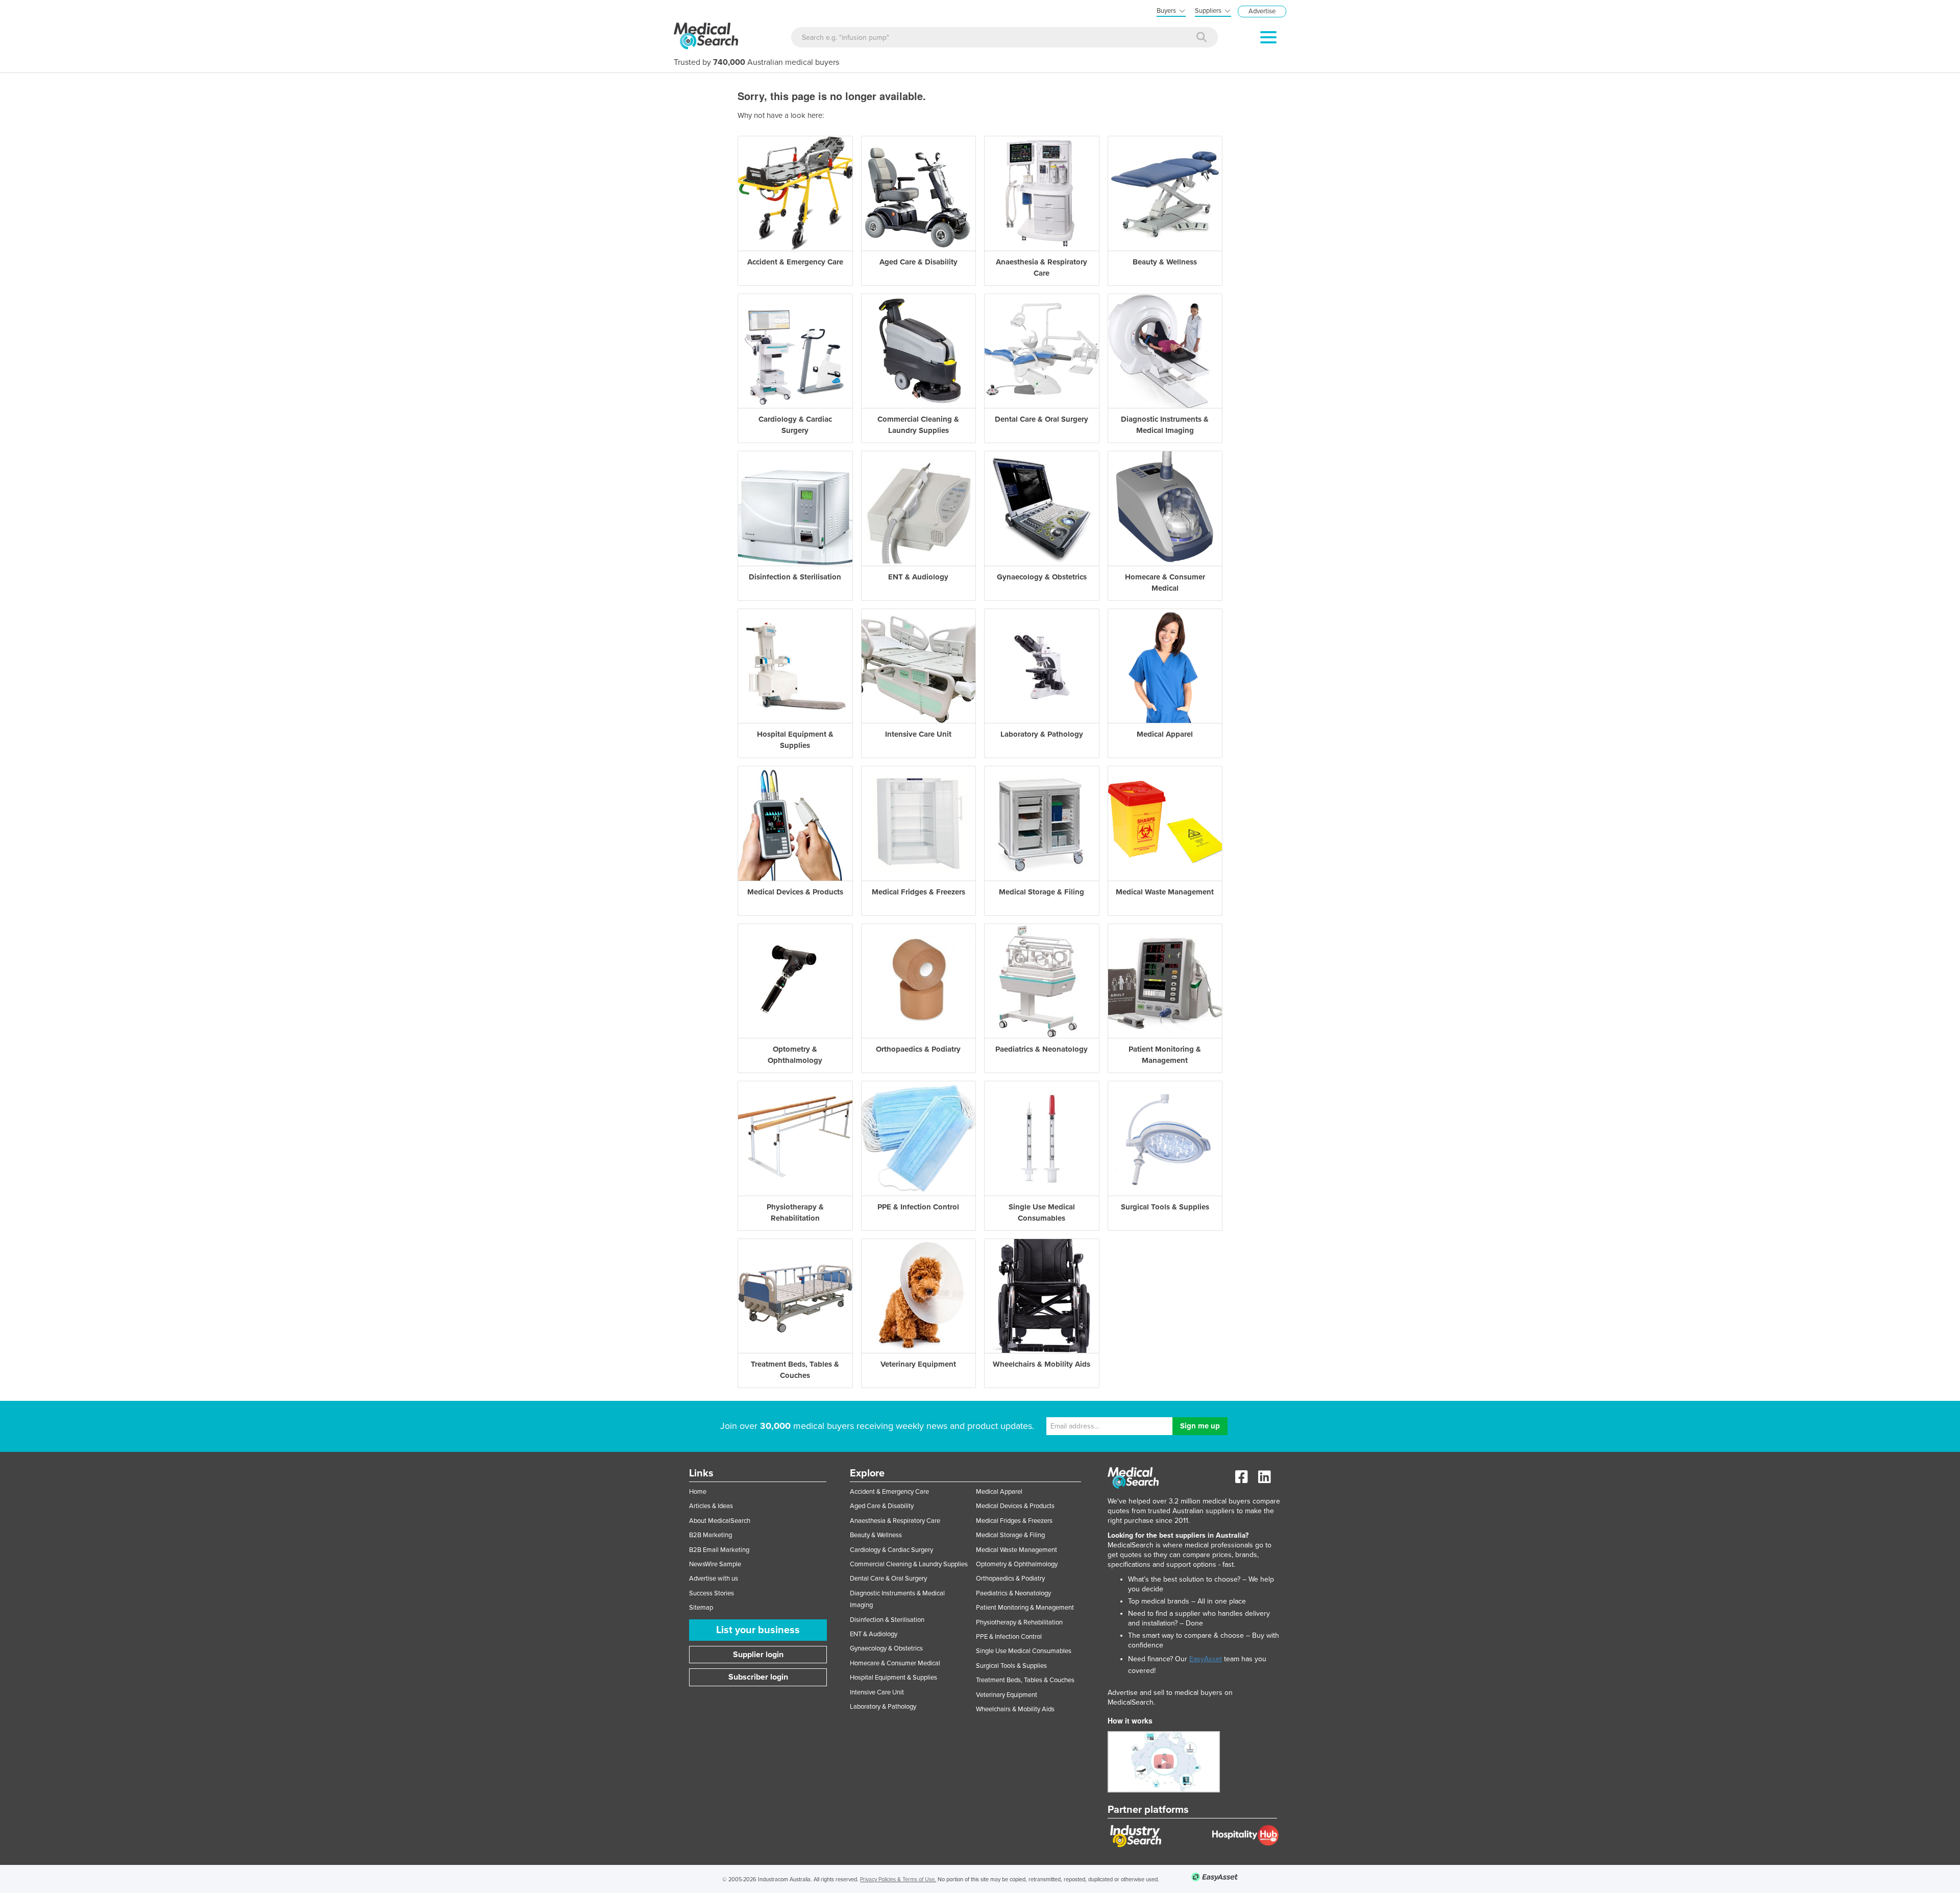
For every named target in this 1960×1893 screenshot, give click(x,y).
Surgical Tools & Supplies (1011, 1666)
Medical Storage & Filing (1010, 1535)
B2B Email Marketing (719, 1550)
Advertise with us (714, 1579)
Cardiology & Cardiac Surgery (891, 1550)
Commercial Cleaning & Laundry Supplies (909, 1564)
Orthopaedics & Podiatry (1010, 1579)
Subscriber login (758, 1677)
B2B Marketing (710, 1535)
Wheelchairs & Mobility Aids (1015, 1709)
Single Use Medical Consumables (1024, 1651)
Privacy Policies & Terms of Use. (898, 1879)
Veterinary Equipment (1007, 1695)
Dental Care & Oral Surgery (888, 1579)
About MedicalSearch (720, 1521)
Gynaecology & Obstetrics (886, 1648)
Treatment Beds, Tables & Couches (1025, 1680)
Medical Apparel (999, 1492)
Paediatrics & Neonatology (1013, 1593)
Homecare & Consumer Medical (895, 1663)
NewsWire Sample (715, 1564)
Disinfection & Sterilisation (887, 1620)
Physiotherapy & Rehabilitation (1019, 1622)
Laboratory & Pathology (883, 1707)
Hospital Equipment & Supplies (893, 1678)
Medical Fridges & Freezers (1014, 1521)
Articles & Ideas (711, 1506)
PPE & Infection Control (1009, 1637)
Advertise (1262, 11)
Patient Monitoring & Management (1025, 1608)
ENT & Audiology (874, 1634)
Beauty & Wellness (876, 1535)
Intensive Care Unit (877, 1692)
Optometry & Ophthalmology (1017, 1564)
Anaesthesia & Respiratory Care (895, 1521)
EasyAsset (1206, 1659)
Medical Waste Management (1016, 1550)
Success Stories (712, 1593)
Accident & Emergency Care (889, 1492)
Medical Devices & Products (1015, 1506)
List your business (758, 1630)
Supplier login (758, 1655)
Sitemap (701, 1608)
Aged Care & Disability (882, 1506)
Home (698, 1492)
